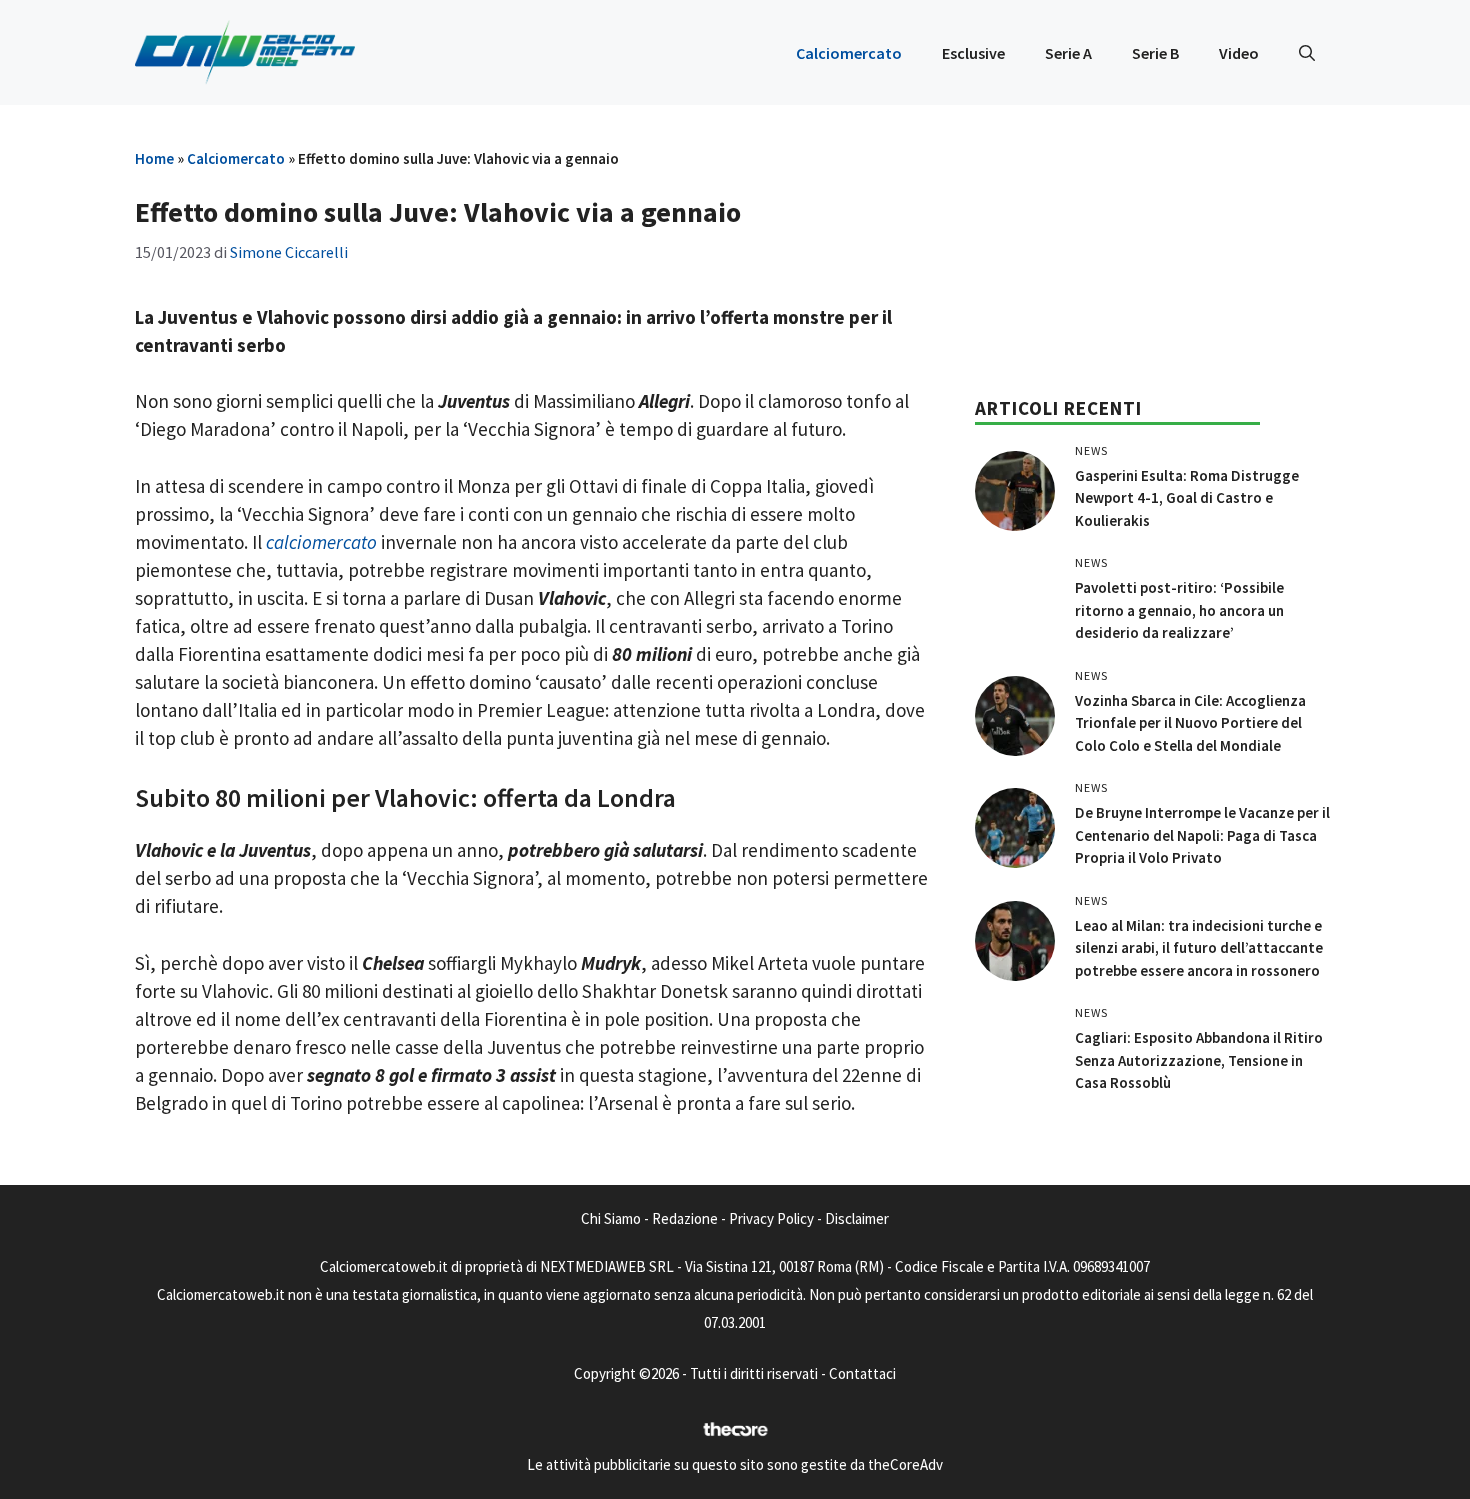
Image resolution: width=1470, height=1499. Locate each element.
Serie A (1068, 53)
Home (154, 158)
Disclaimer (857, 1218)
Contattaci (862, 1373)
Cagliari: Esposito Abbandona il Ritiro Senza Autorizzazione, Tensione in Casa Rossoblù (1199, 1060)
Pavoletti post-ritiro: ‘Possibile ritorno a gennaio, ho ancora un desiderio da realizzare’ (1179, 610)
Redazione (685, 1218)
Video (1239, 53)
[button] (1307, 53)
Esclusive (973, 53)
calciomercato (321, 542)
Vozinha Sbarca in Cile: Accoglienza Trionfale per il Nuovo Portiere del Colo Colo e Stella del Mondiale (1190, 723)
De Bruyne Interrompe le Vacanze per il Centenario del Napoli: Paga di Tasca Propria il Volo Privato (1202, 835)
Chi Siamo (611, 1218)
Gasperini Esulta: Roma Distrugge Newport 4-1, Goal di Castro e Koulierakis (1187, 498)
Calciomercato (849, 53)
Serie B (1155, 53)
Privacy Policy (771, 1218)
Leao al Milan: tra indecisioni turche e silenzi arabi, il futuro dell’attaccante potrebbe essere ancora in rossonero (1199, 948)
